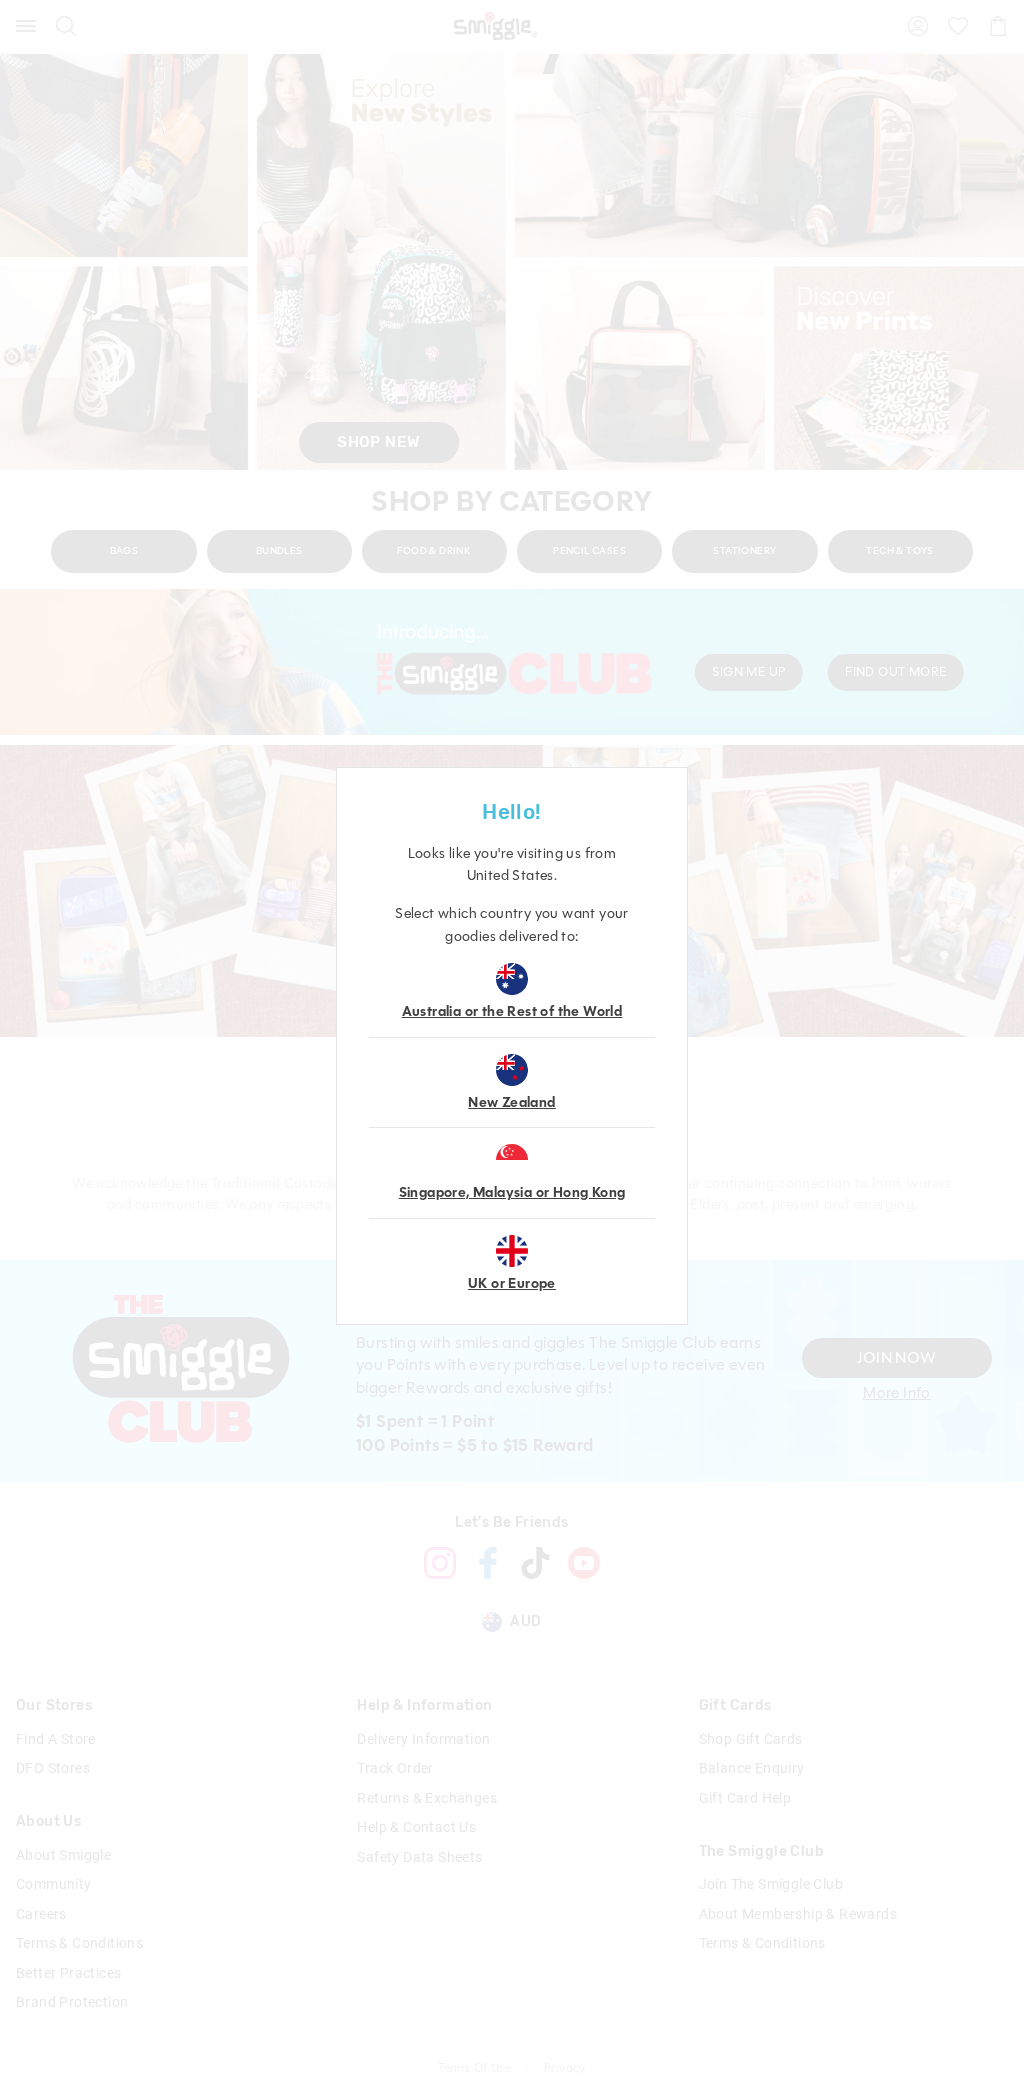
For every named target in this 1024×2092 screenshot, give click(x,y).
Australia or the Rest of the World (512, 1011)
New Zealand (511, 1102)
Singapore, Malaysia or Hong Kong (512, 1192)
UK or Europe (512, 1283)
